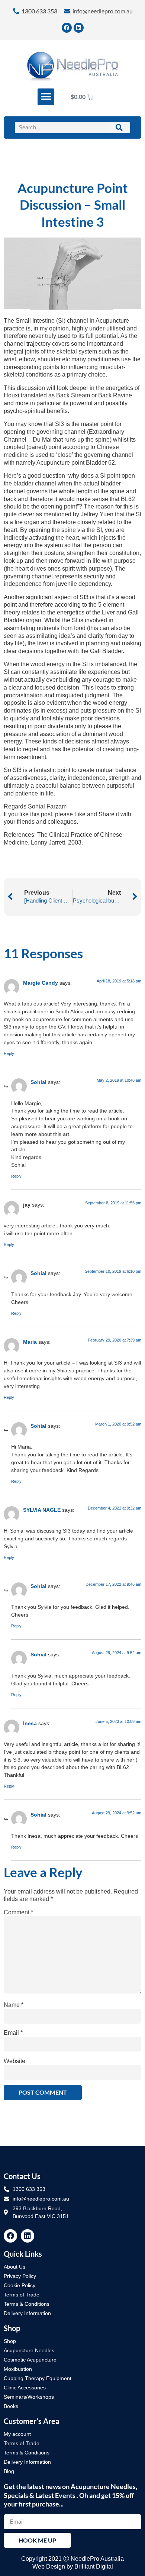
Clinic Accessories (25, 2388)
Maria (30, 1342)
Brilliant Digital (94, 2567)
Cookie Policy (20, 2285)
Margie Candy (41, 983)
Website (14, 2061)
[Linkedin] (79, 28)
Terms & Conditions (27, 2304)
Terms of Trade (22, 2295)
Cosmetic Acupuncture (30, 2360)
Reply (9, 1053)
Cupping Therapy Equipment (38, 2378)
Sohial (38, 1082)
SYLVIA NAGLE (42, 1510)
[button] (46, 97)
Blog (9, 2471)
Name (14, 2005)
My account (17, 2434)
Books (11, 2406)
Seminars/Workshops (29, 2397)
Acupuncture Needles (29, 2350)
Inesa (30, 1723)
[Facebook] (67, 28)
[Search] (119, 127)
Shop (10, 2341)
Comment (18, 1912)
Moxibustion (18, 2369)
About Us (14, 2267)
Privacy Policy (20, 2276)
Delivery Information (27, 2313)
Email (13, 2033)
